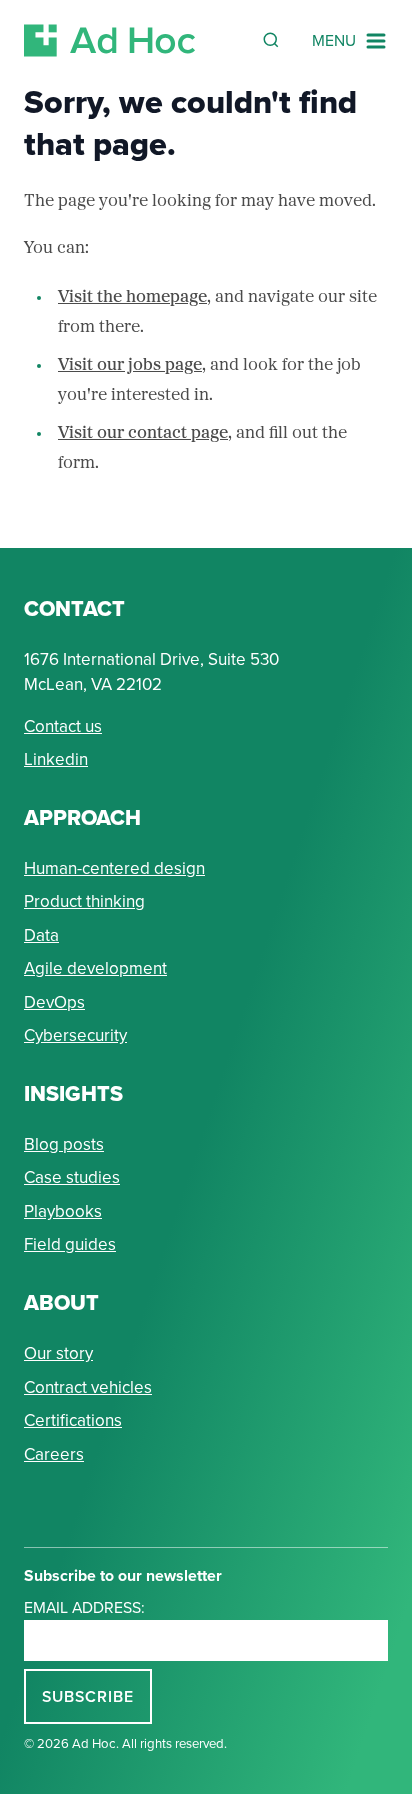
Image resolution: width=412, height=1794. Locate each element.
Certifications (73, 1420)
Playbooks (63, 1211)
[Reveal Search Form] (271, 40)
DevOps (54, 1002)
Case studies (72, 1177)
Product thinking (84, 901)
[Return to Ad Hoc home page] (110, 40)
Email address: (84, 1607)
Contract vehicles (88, 1387)
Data (41, 935)
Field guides (70, 1244)
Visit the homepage (132, 297)
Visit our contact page (143, 433)
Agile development (95, 968)
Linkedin (56, 759)
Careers (54, 1454)
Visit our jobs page (130, 365)
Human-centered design (114, 868)
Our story (58, 1353)
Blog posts (64, 1144)
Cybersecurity (75, 1035)
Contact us (63, 726)
